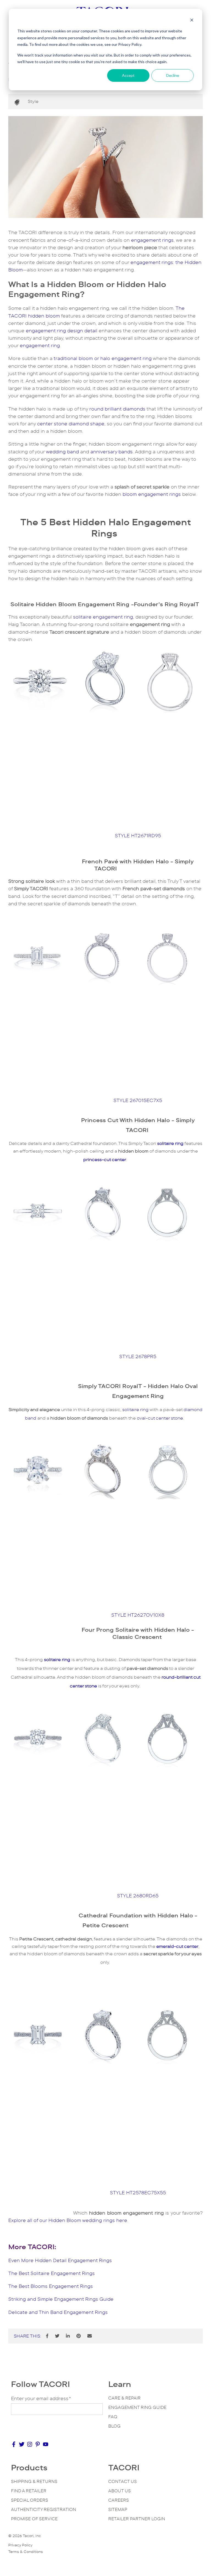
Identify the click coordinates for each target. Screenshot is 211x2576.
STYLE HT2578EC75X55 (138, 2193)
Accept (128, 75)
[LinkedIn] (68, 2336)
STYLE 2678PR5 (138, 1356)
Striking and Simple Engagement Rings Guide (61, 2299)
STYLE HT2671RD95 (138, 836)
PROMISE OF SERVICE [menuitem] (34, 2519)
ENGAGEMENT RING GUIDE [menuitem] (137, 2407)
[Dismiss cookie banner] (192, 21)
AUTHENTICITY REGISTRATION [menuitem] (44, 2509)
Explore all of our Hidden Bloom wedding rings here (68, 2220)
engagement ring (40, 345)
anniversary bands (112, 452)
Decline (173, 75)
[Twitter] (57, 2336)
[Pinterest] (79, 2336)
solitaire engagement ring (103, 617)
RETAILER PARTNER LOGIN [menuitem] (137, 2519)
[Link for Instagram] (30, 2446)
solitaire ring (135, 1410)
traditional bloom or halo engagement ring (103, 358)
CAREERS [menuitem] (119, 2500)
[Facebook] (47, 2336)
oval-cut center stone (160, 1418)
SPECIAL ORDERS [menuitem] (30, 2500)
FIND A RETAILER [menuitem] (29, 2491)
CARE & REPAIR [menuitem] (124, 2398)
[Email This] (90, 2336)
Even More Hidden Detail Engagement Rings (60, 2260)
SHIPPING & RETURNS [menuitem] (34, 2481)
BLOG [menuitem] (114, 2426)
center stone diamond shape (71, 424)
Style (33, 101)
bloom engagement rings (152, 494)
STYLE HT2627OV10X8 (138, 1615)
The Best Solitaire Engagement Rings (52, 2273)
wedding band (62, 452)
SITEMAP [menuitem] (118, 2509)
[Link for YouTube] (46, 2446)
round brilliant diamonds (117, 409)
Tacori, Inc (32, 2536)
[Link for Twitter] (22, 2446)
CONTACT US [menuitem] (123, 2481)
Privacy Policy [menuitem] (20, 2545)
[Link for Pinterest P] (38, 2446)
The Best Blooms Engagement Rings (51, 2286)
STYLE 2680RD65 (138, 1896)
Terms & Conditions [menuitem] (26, 2552)
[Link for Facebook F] (14, 2446)
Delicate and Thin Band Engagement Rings (58, 2312)
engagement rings (152, 240)
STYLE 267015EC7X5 (138, 1100)
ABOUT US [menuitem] (120, 2491)
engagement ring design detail (62, 331)
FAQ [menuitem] (113, 2417)
